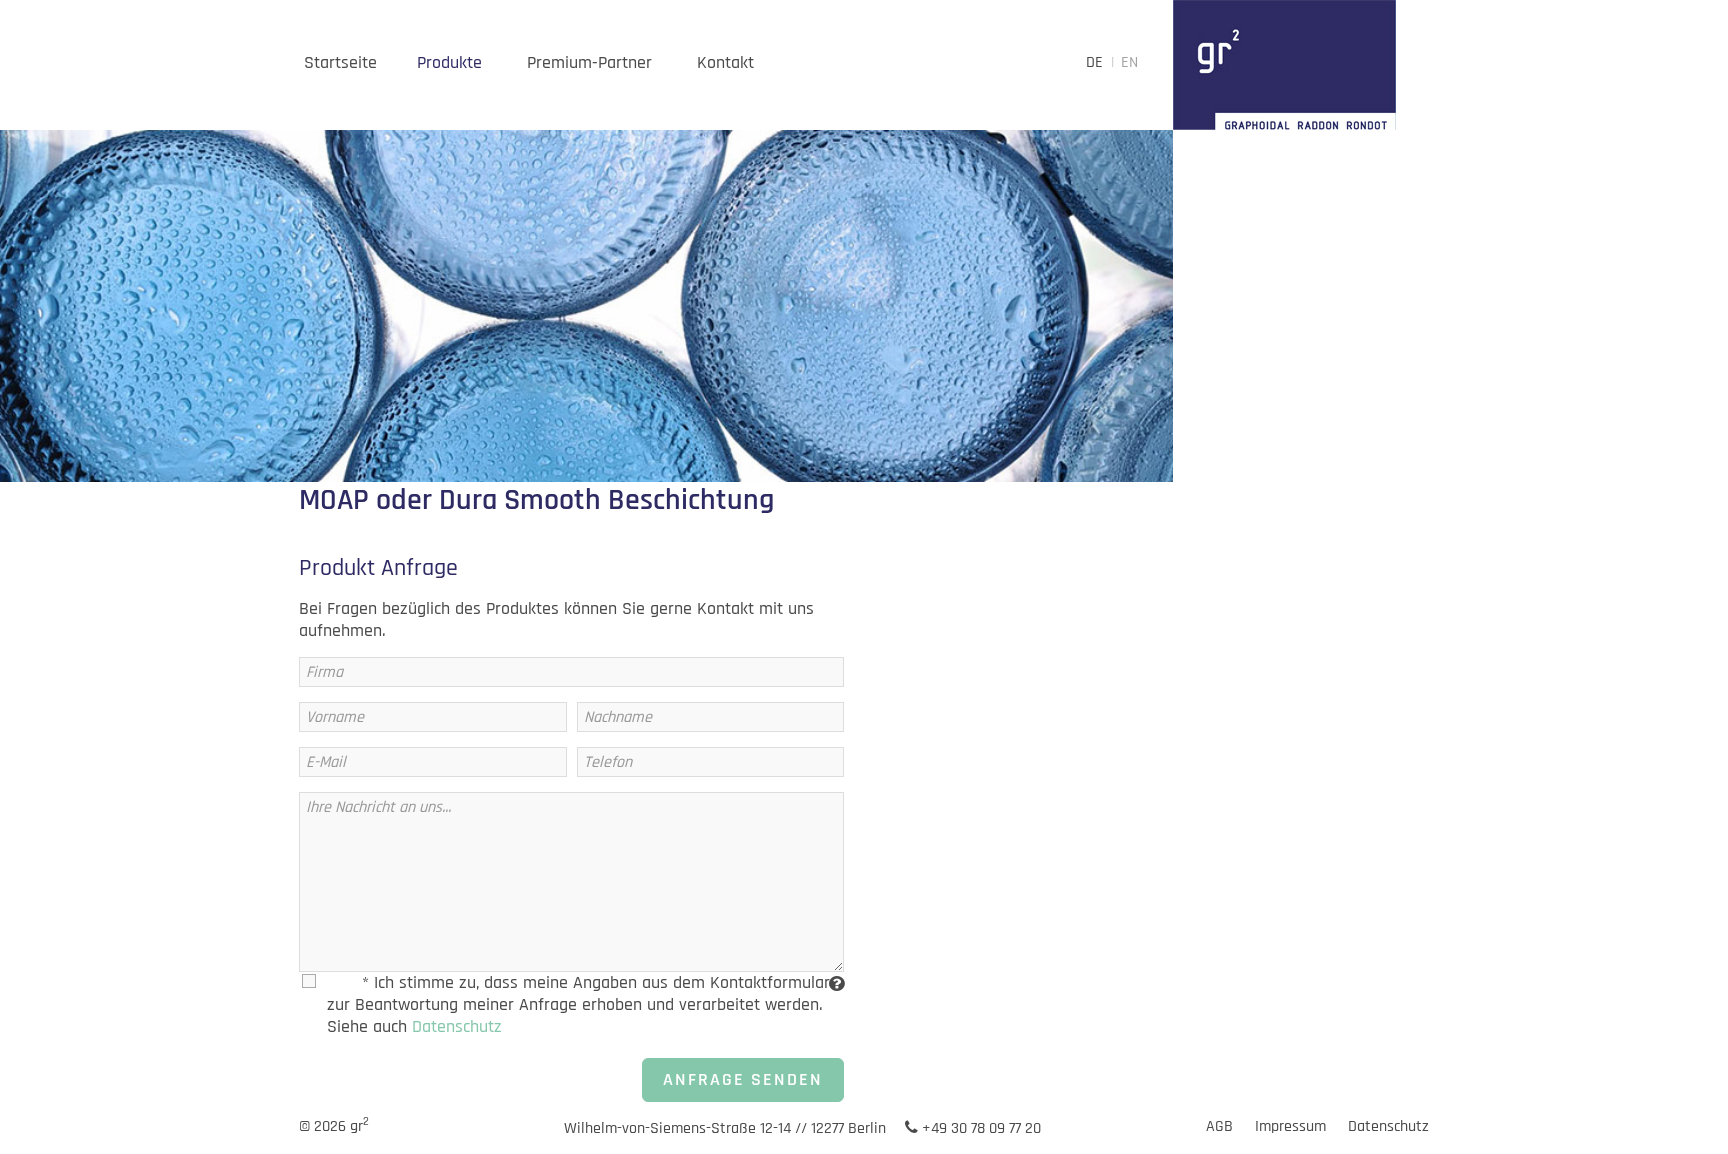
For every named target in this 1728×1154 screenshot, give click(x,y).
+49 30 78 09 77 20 (979, 1128)
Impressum (1290, 1126)
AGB (1219, 1126)
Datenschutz (457, 1026)
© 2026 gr (334, 1126)
